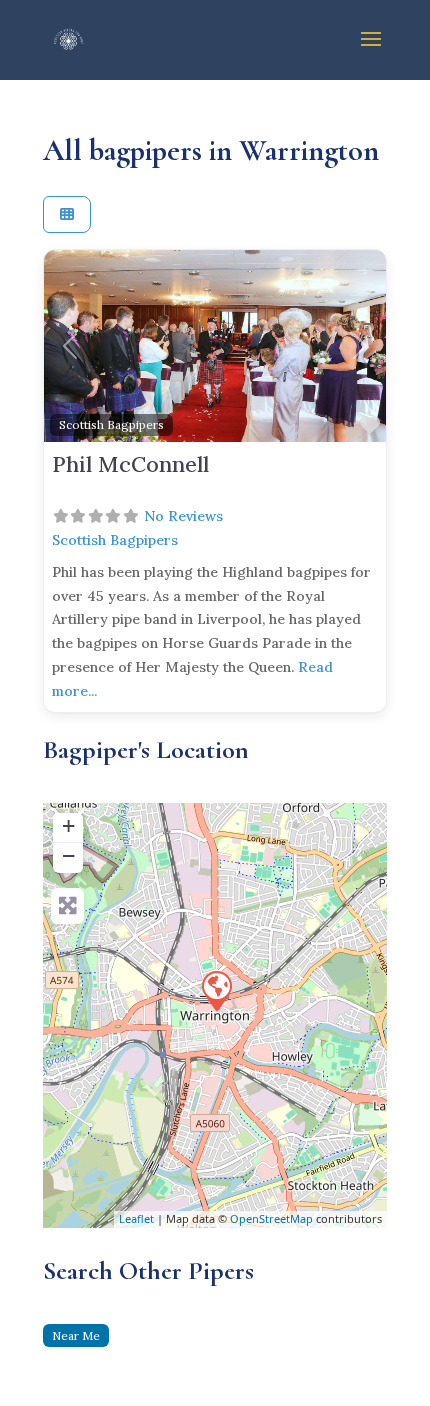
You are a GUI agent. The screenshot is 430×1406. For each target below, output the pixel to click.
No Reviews (183, 516)
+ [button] (68, 825)
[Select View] (67, 214)
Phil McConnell (130, 464)
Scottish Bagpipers (111, 424)
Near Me (76, 1335)
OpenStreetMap (271, 1218)
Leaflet (136, 1218)
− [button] (68, 855)
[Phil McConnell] (216, 990)
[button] (69, 346)
